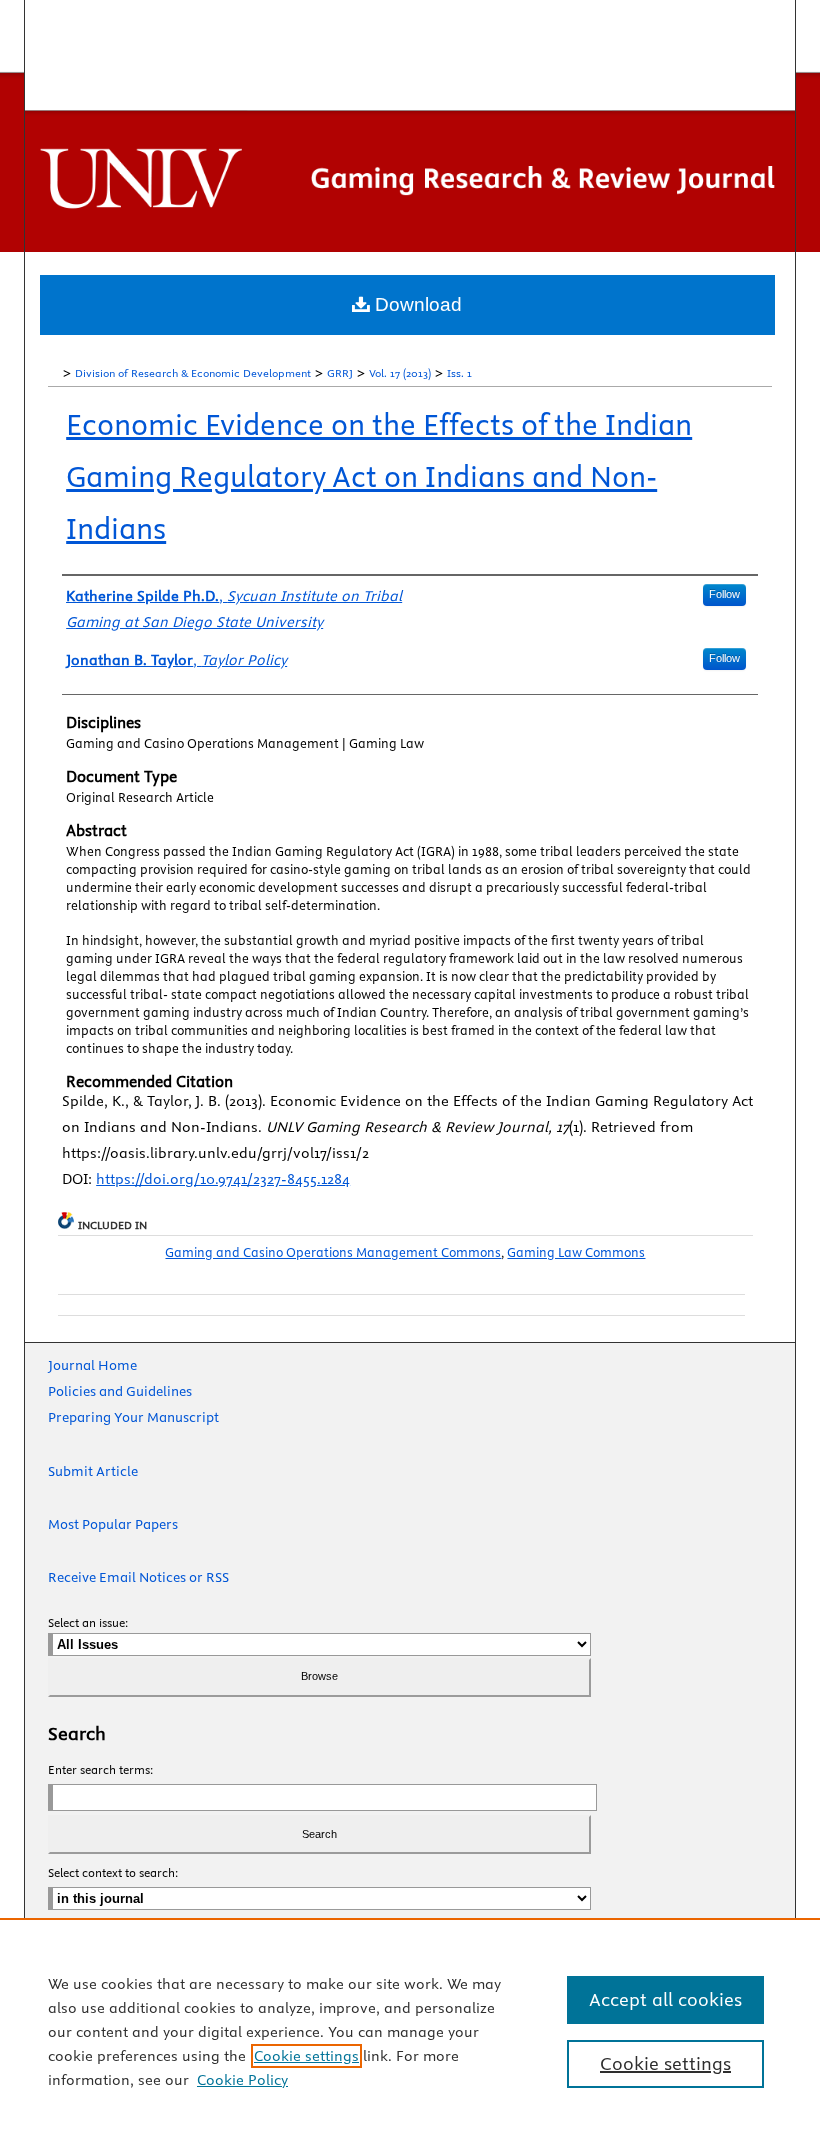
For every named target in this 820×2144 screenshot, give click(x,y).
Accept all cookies (665, 1999)
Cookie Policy (242, 2080)
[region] (410, 2031)
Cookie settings (306, 2056)
